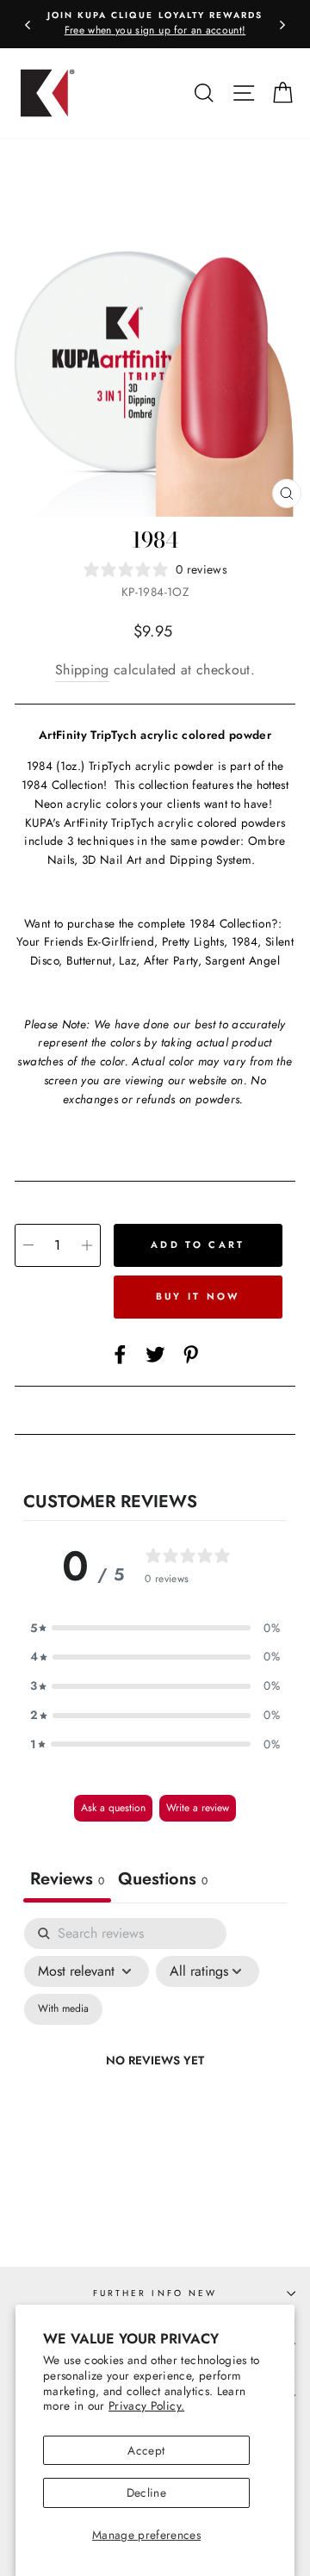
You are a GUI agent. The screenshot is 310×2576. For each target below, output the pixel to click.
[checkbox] (63, 2009)
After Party (171, 960)
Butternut (89, 960)
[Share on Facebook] (120, 1354)
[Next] (282, 24)
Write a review (198, 1808)
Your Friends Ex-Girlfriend (85, 941)
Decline (146, 2492)
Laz (127, 960)
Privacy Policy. (146, 2405)
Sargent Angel (242, 960)
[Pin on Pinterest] (191, 1354)
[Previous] (28, 24)
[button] (155, 1629)
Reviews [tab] (67, 1879)
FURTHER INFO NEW (155, 2293)
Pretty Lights (193, 941)
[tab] (163, 1881)
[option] (155, 24)
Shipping (82, 670)
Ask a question (113, 1808)
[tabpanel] (155, 2081)
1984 (245, 941)
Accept (146, 2450)
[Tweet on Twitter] (155, 1354)
